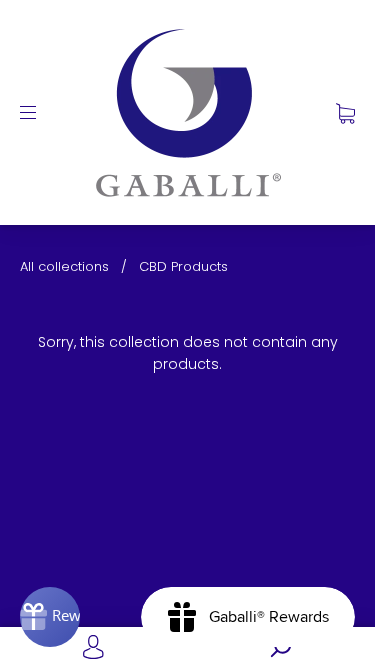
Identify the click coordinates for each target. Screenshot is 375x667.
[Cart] (345, 112)
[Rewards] (50, 617)
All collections (64, 266)
